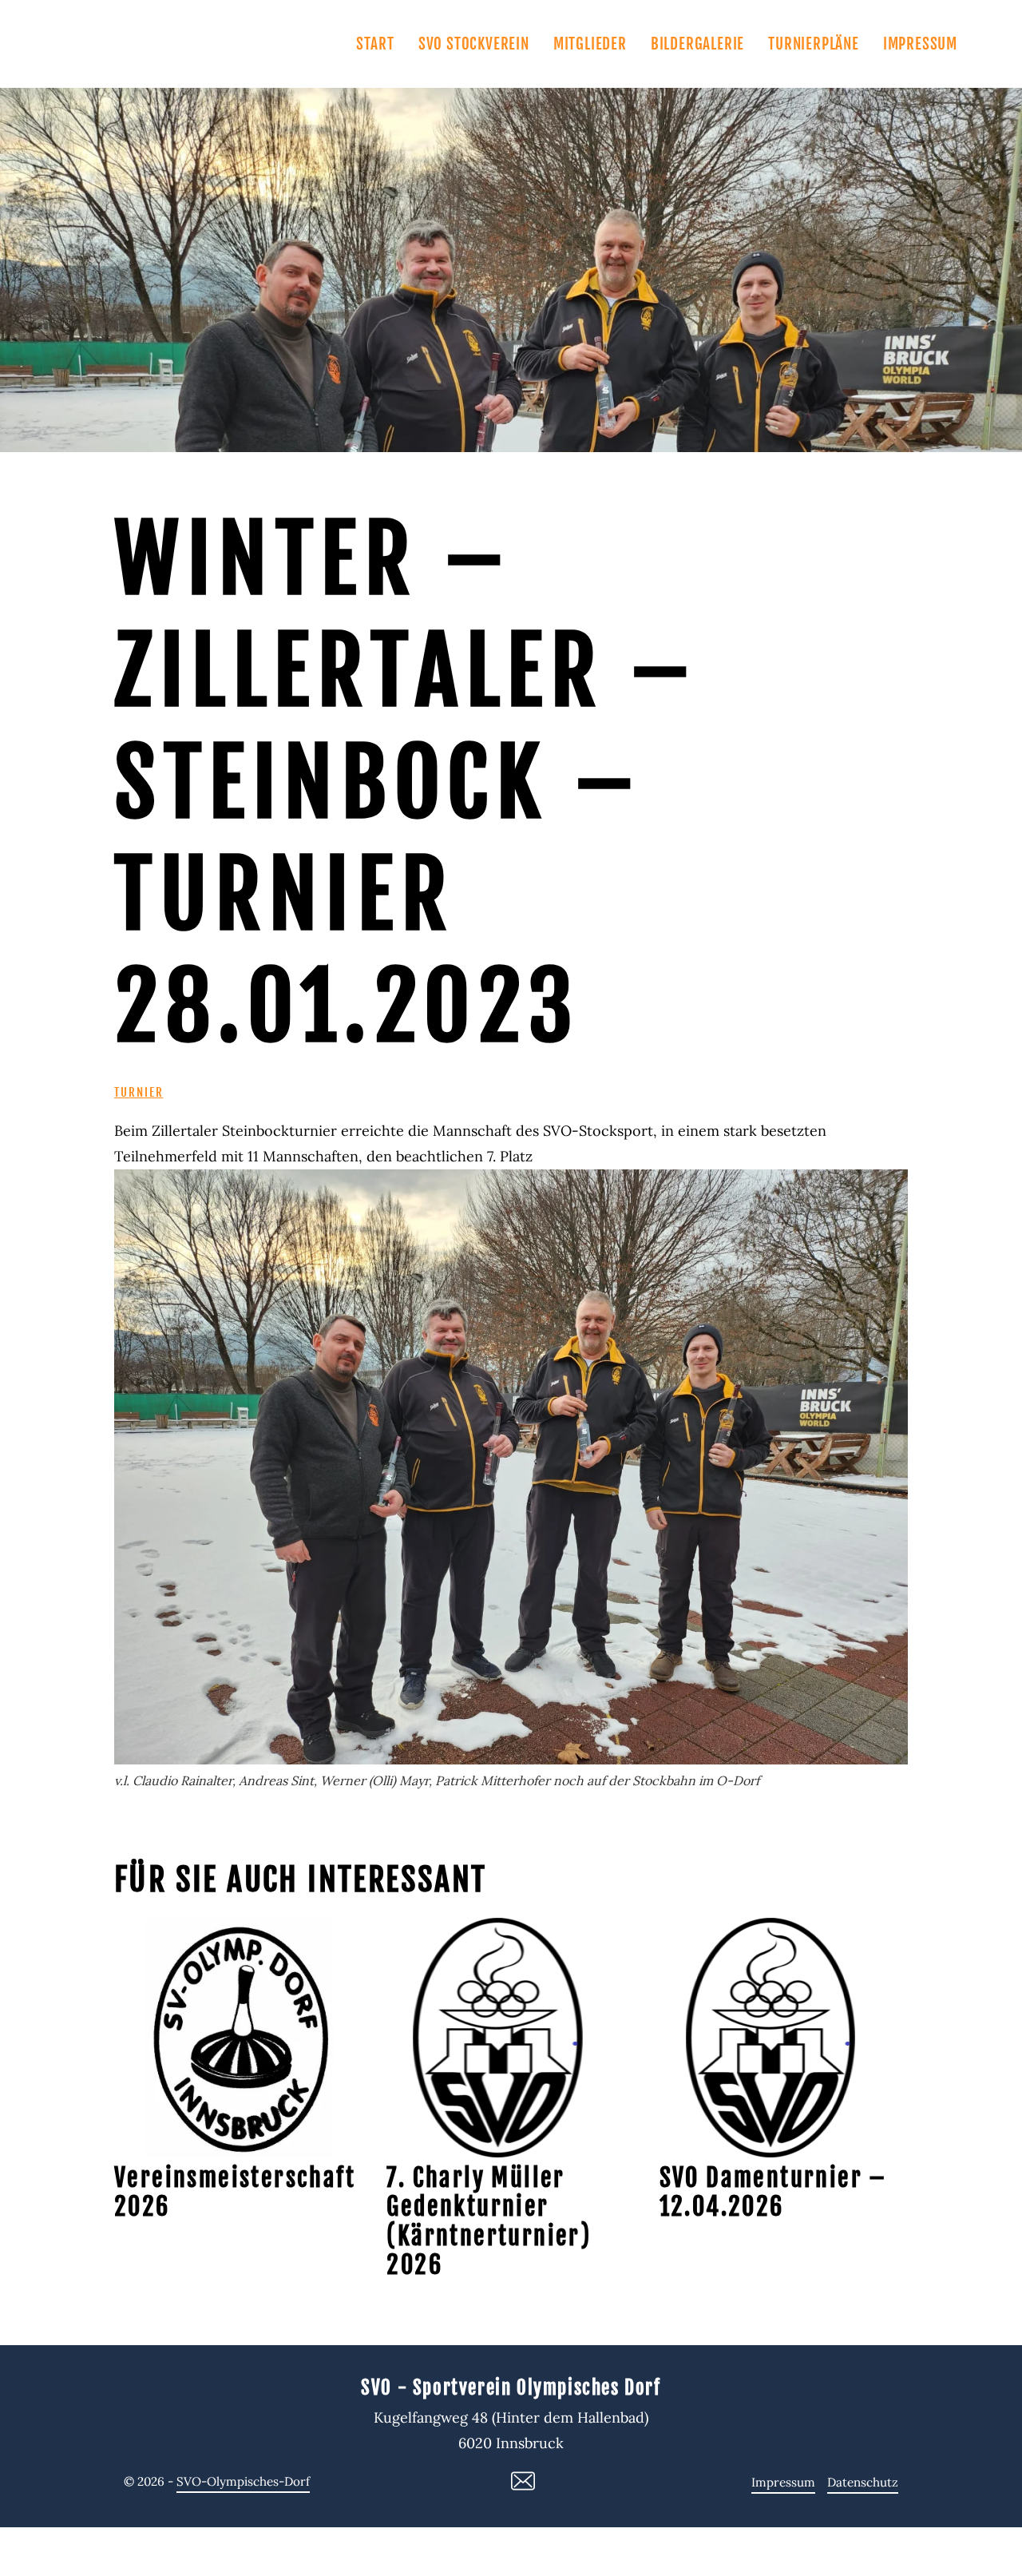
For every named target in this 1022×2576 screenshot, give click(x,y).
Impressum (920, 44)
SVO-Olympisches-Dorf (243, 2481)
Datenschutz (863, 2482)
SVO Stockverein (474, 44)
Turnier (139, 1092)
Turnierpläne (814, 44)
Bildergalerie (697, 44)
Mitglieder (590, 44)
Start (375, 44)
